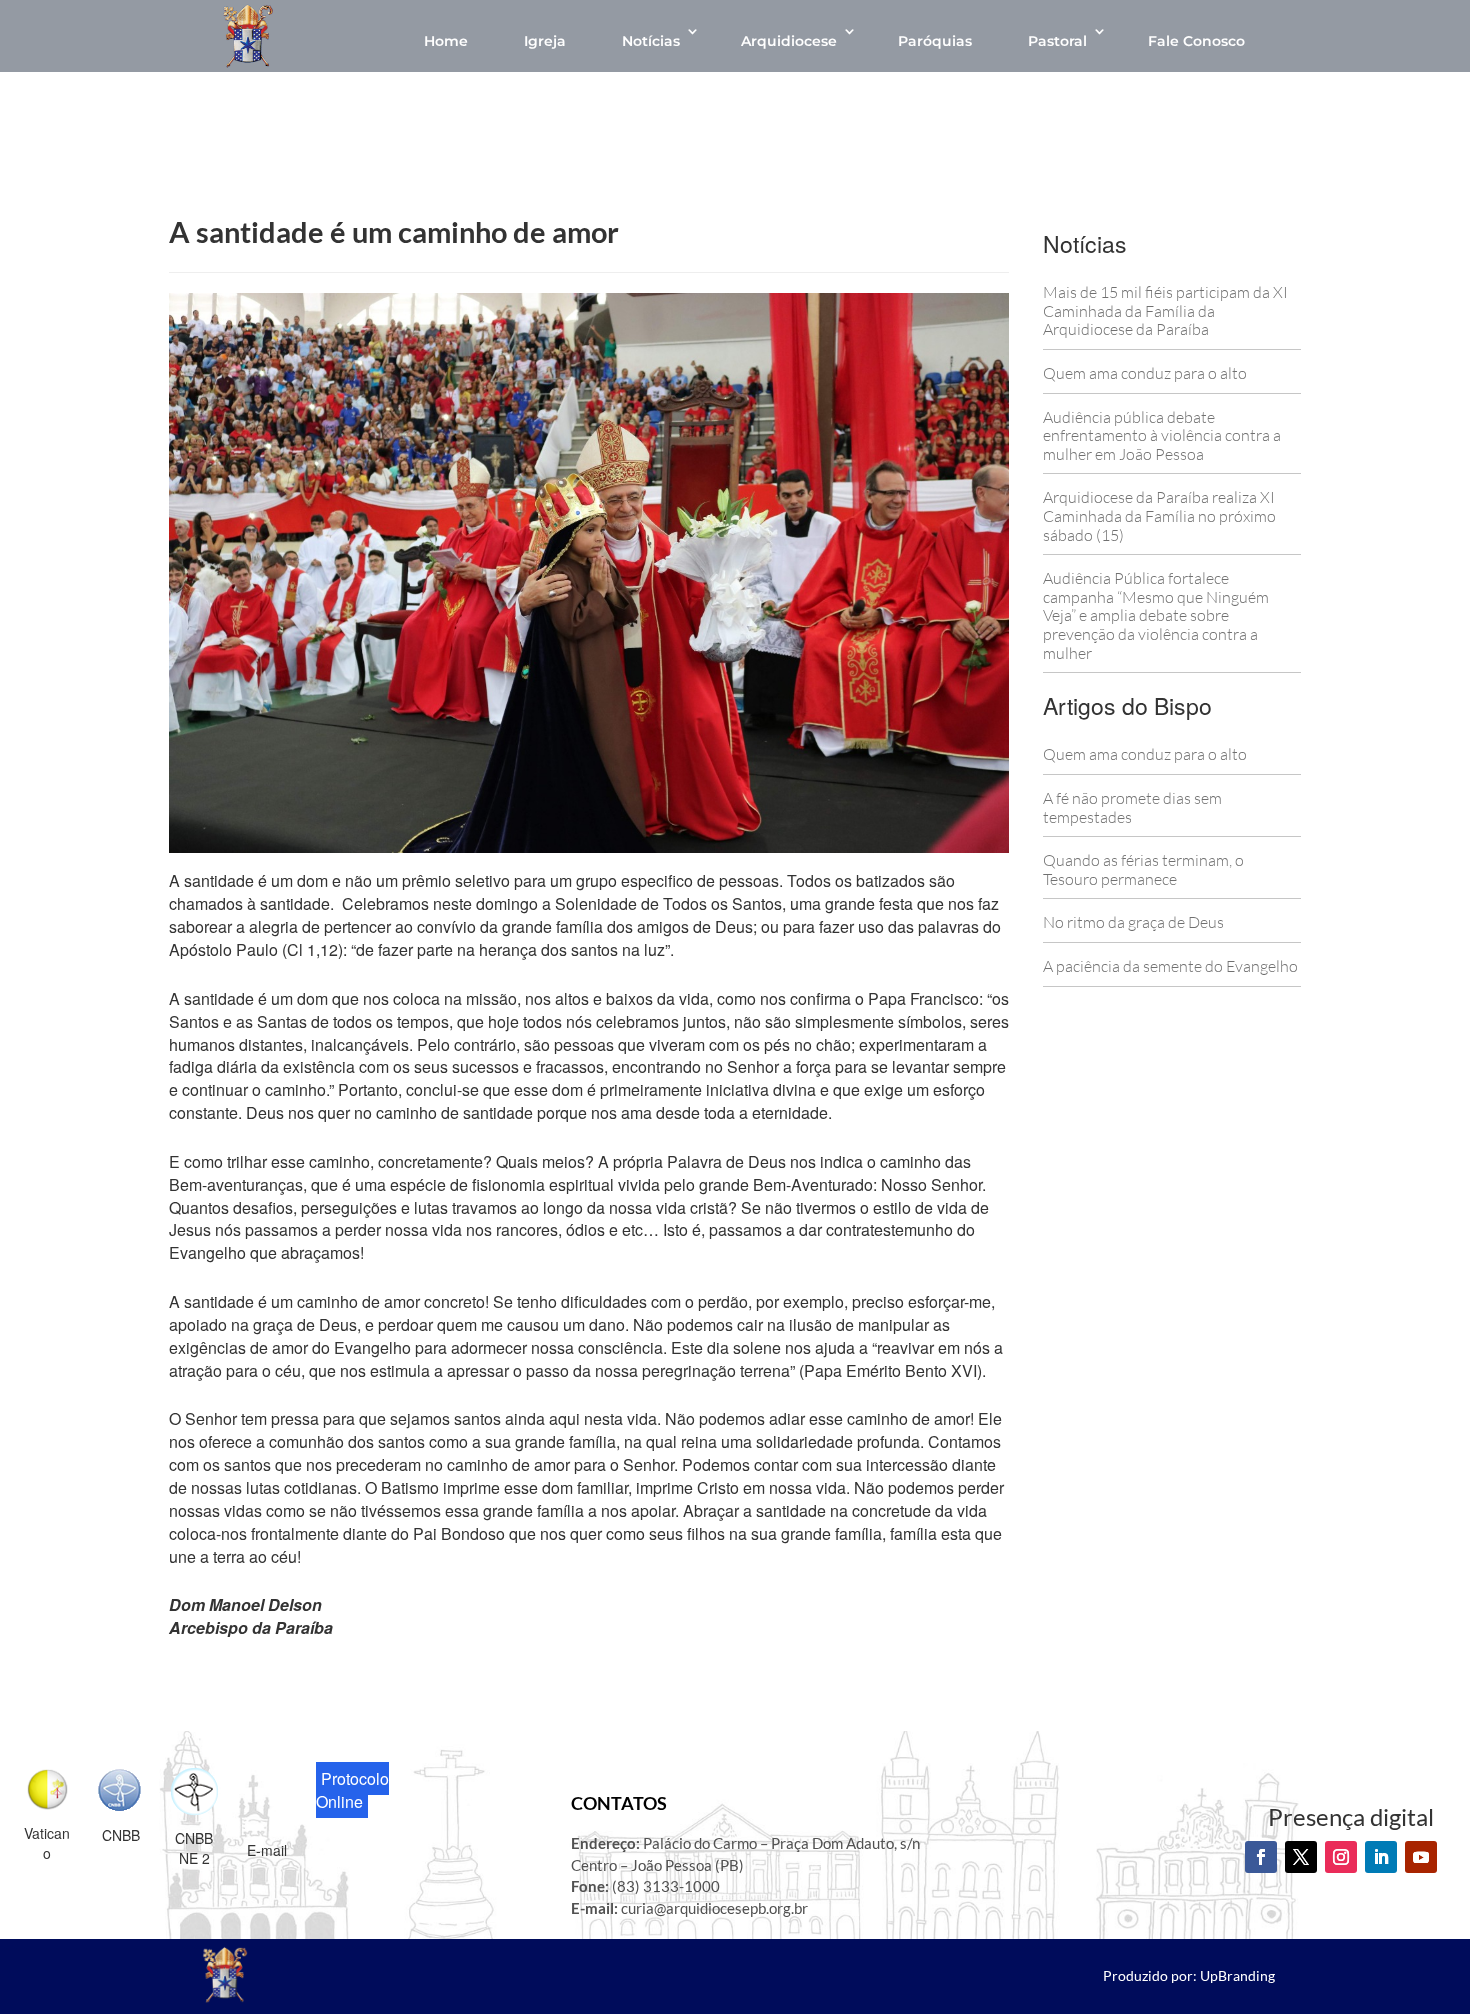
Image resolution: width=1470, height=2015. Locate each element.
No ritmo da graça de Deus (1133, 922)
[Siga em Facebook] (1261, 1857)
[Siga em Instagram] (1341, 1857)
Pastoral (1057, 41)
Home (446, 41)
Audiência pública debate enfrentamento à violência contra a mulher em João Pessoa (1162, 435)
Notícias (651, 41)
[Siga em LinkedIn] (1381, 1857)
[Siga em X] (1301, 1857)
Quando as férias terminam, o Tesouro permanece (1143, 869)
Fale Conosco (1196, 41)
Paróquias (935, 41)
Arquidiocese (789, 41)
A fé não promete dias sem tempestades (1132, 807)
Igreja (545, 41)
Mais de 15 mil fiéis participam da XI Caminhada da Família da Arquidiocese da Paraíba (1165, 310)
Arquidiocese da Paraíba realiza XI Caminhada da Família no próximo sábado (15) (1159, 515)
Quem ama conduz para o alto (1145, 373)
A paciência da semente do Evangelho (1170, 966)
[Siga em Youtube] (1421, 1857)
